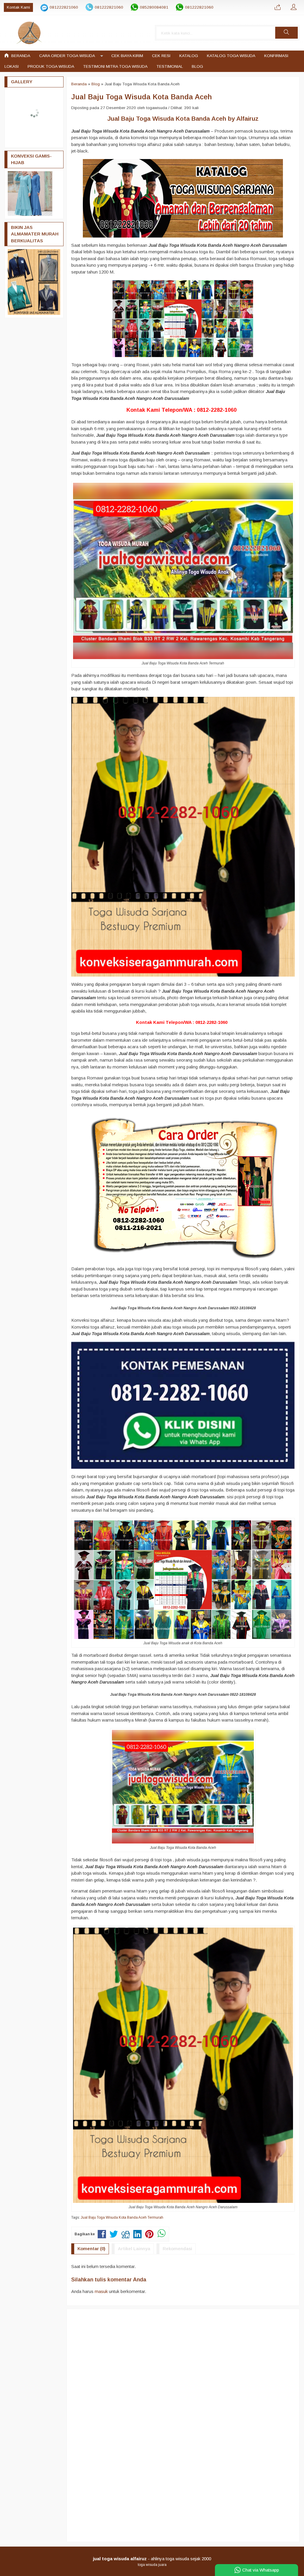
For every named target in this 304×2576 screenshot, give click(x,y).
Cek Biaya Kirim (127, 56)
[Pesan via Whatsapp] (278, 7)
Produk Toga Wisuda (51, 66)
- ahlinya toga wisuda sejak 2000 (152, 2559)
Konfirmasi (276, 56)
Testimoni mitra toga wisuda (115, 66)
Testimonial (170, 66)
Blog (197, 66)
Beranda (20, 56)
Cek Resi (161, 56)
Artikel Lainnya (134, 2249)
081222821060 (64, 7)
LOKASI (12, 66)
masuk (101, 2291)
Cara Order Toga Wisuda (67, 56)
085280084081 (154, 7)
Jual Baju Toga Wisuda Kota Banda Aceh (142, 97)
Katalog (189, 56)
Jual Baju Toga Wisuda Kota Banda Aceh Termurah (122, 2217)
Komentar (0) (91, 2249)
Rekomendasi (177, 2249)
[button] (286, 33)
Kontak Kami (18, 7)
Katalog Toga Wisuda (231, 56)
